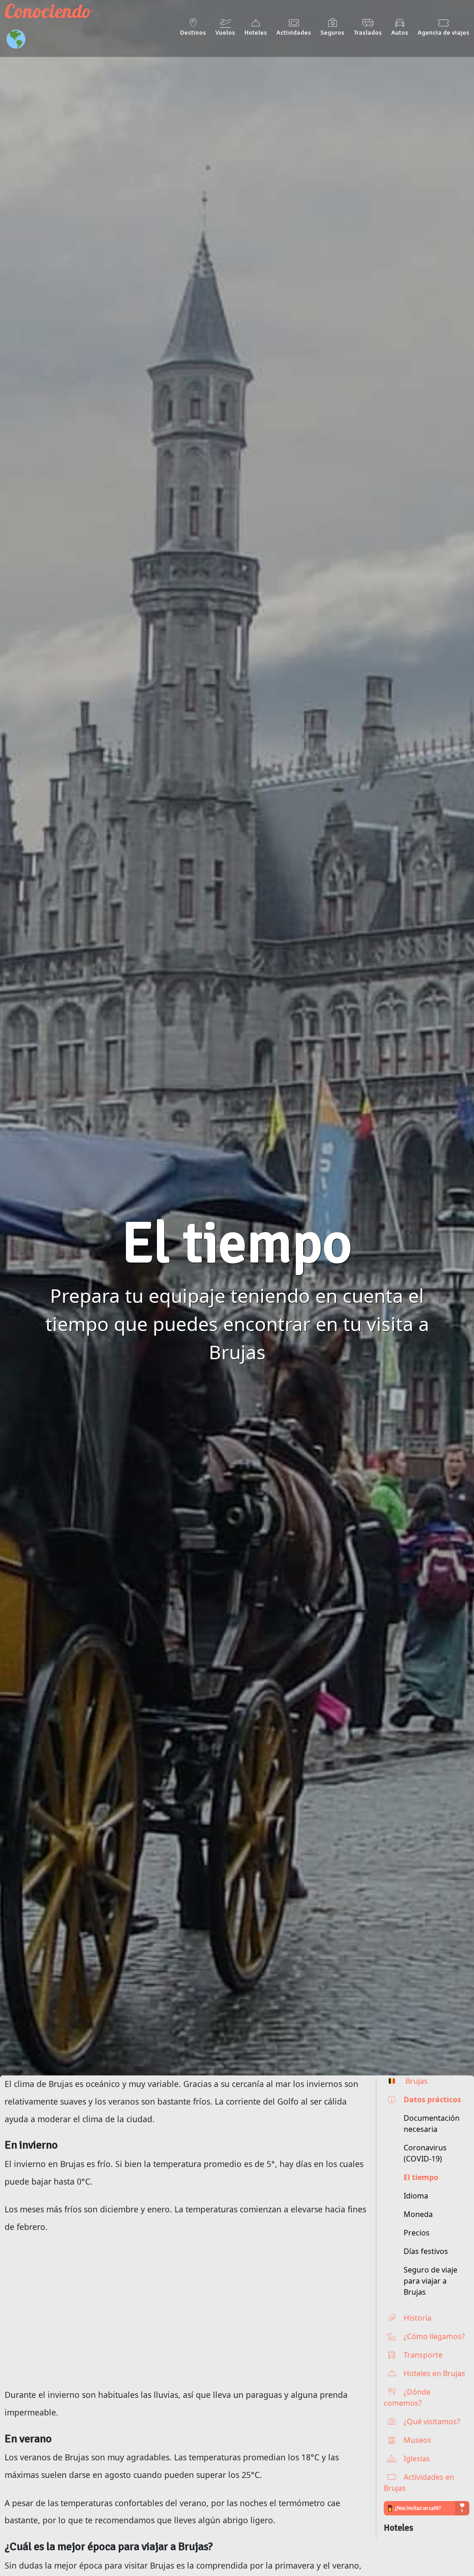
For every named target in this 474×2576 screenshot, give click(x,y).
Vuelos (225, 32)
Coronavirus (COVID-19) (425, 2153)
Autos (400, 32)
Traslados (368, 32)
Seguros (332, 32)
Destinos (193, 32)
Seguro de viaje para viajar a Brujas (430, 2281)
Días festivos (426, 2251)
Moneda (418, 2214)
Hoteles (256, 32)
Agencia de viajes (443, 32)
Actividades (294, 32)
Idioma (416, 2196)
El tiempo (421, 2177)
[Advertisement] (188, 2311)
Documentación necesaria (432, 2124)
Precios (417, 2233)
